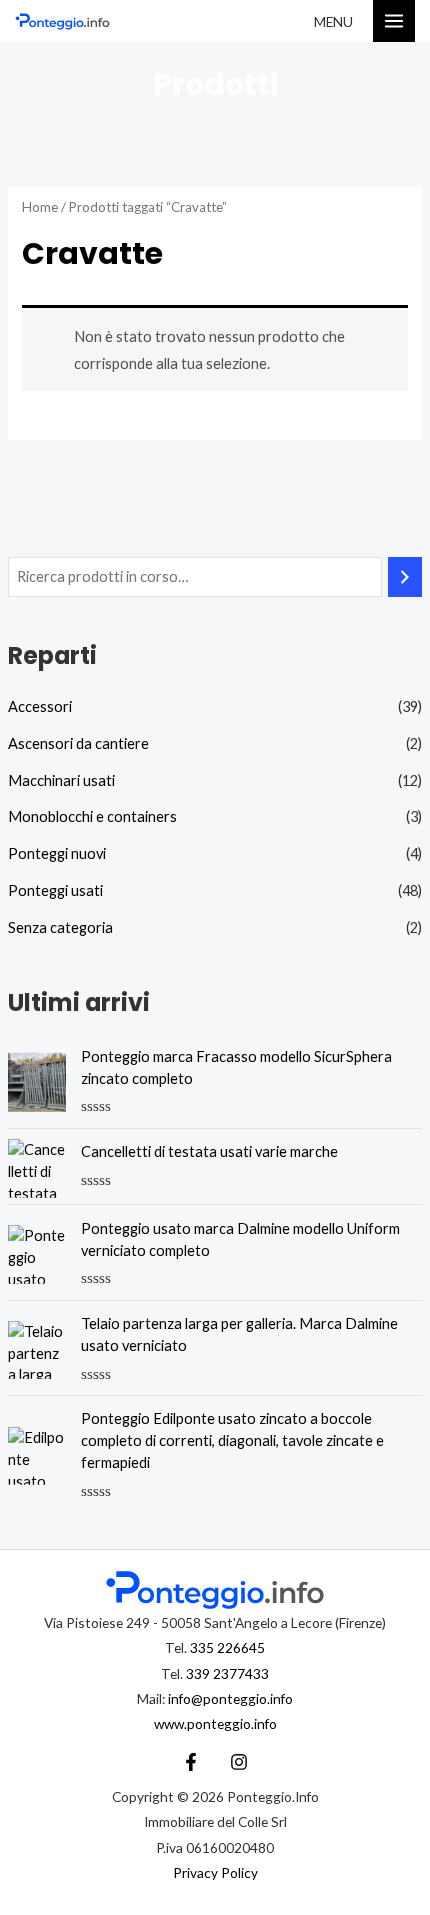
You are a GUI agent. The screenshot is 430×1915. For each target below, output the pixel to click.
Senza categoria (60, 927)
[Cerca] (405, 577)
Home (40, 207)
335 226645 (227, 1647)
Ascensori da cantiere (78, 743)
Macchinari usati (61, 780)
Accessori (40, 706)
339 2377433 (227, 1673)
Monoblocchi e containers (92, 816)
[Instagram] (239, 1762)
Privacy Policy (215, 1872)
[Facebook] (191, 1762)
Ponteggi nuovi (57, 853)
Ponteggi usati (55, 890)
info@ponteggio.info (230, 1698)
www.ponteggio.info (215, 1723)
